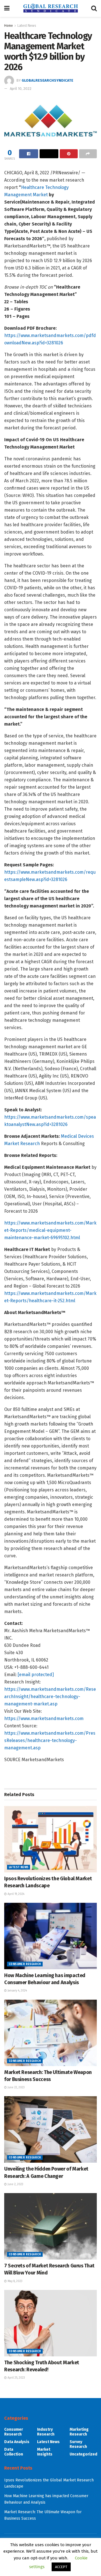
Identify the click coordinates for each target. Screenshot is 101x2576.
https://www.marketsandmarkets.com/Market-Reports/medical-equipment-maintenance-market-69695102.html (50, 1230)
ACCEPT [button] (61, 2567)
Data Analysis (17, 2442)
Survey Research (78, 2444)
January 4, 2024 (17, 1991)
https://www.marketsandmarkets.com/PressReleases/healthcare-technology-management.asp (50, 1740)
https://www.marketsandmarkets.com (44, 1719)
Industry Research (46, 2432)
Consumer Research (25, 1964)
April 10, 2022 (21, 89)
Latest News (27, 26)
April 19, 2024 (16, 1894)
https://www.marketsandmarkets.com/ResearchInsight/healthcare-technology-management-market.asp (50, 1697)
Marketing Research (79, 2432)
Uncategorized (83, 2454)
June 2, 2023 (15, 2184)
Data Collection (14, 2452)
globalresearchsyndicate (47, 80)
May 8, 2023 (15, 2281)
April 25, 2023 (16, 2378)
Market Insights (45, 2452)
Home (9, 26)
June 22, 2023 (16, 2087)
